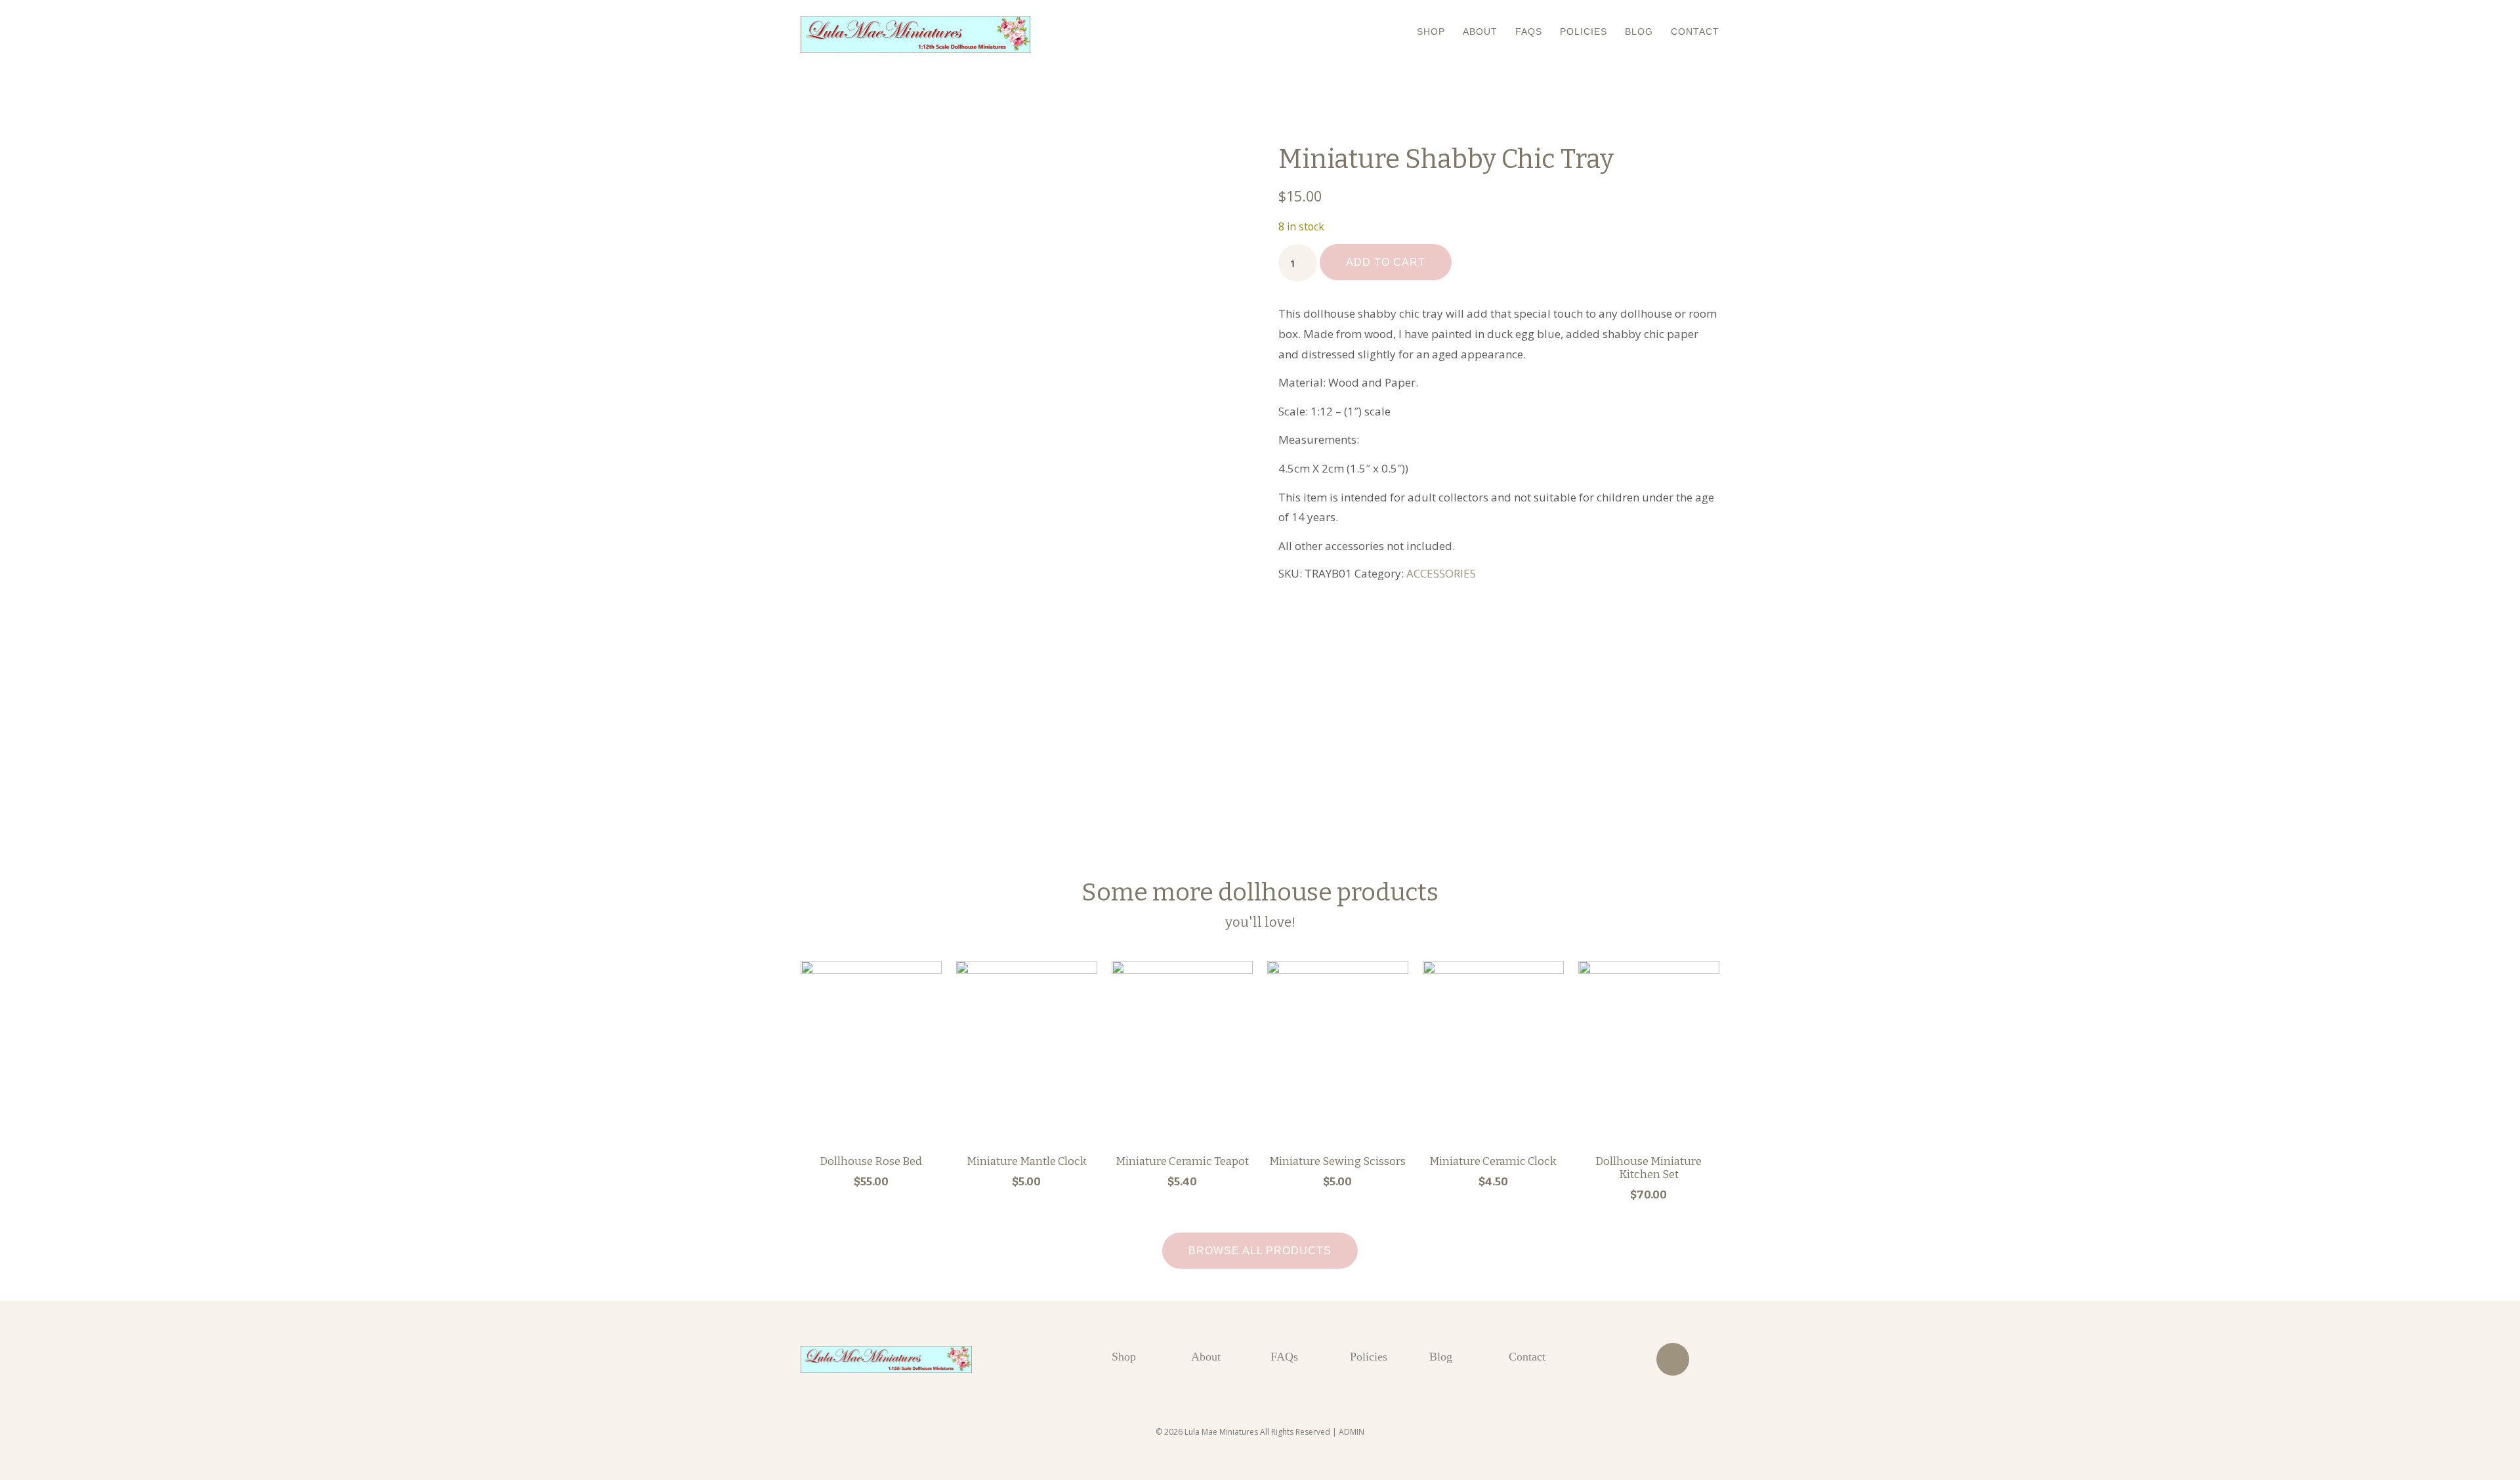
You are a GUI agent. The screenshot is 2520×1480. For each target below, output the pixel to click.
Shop (1431, 32)
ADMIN (1352, 1432)
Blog (1639, 32)
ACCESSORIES (1441, 573)
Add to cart (1386, 262)
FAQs (1529, 32)
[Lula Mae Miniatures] (915, 35)
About (1480, 32)
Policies (1584, 32)
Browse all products (1260, 1251)
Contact (1695, 32)
